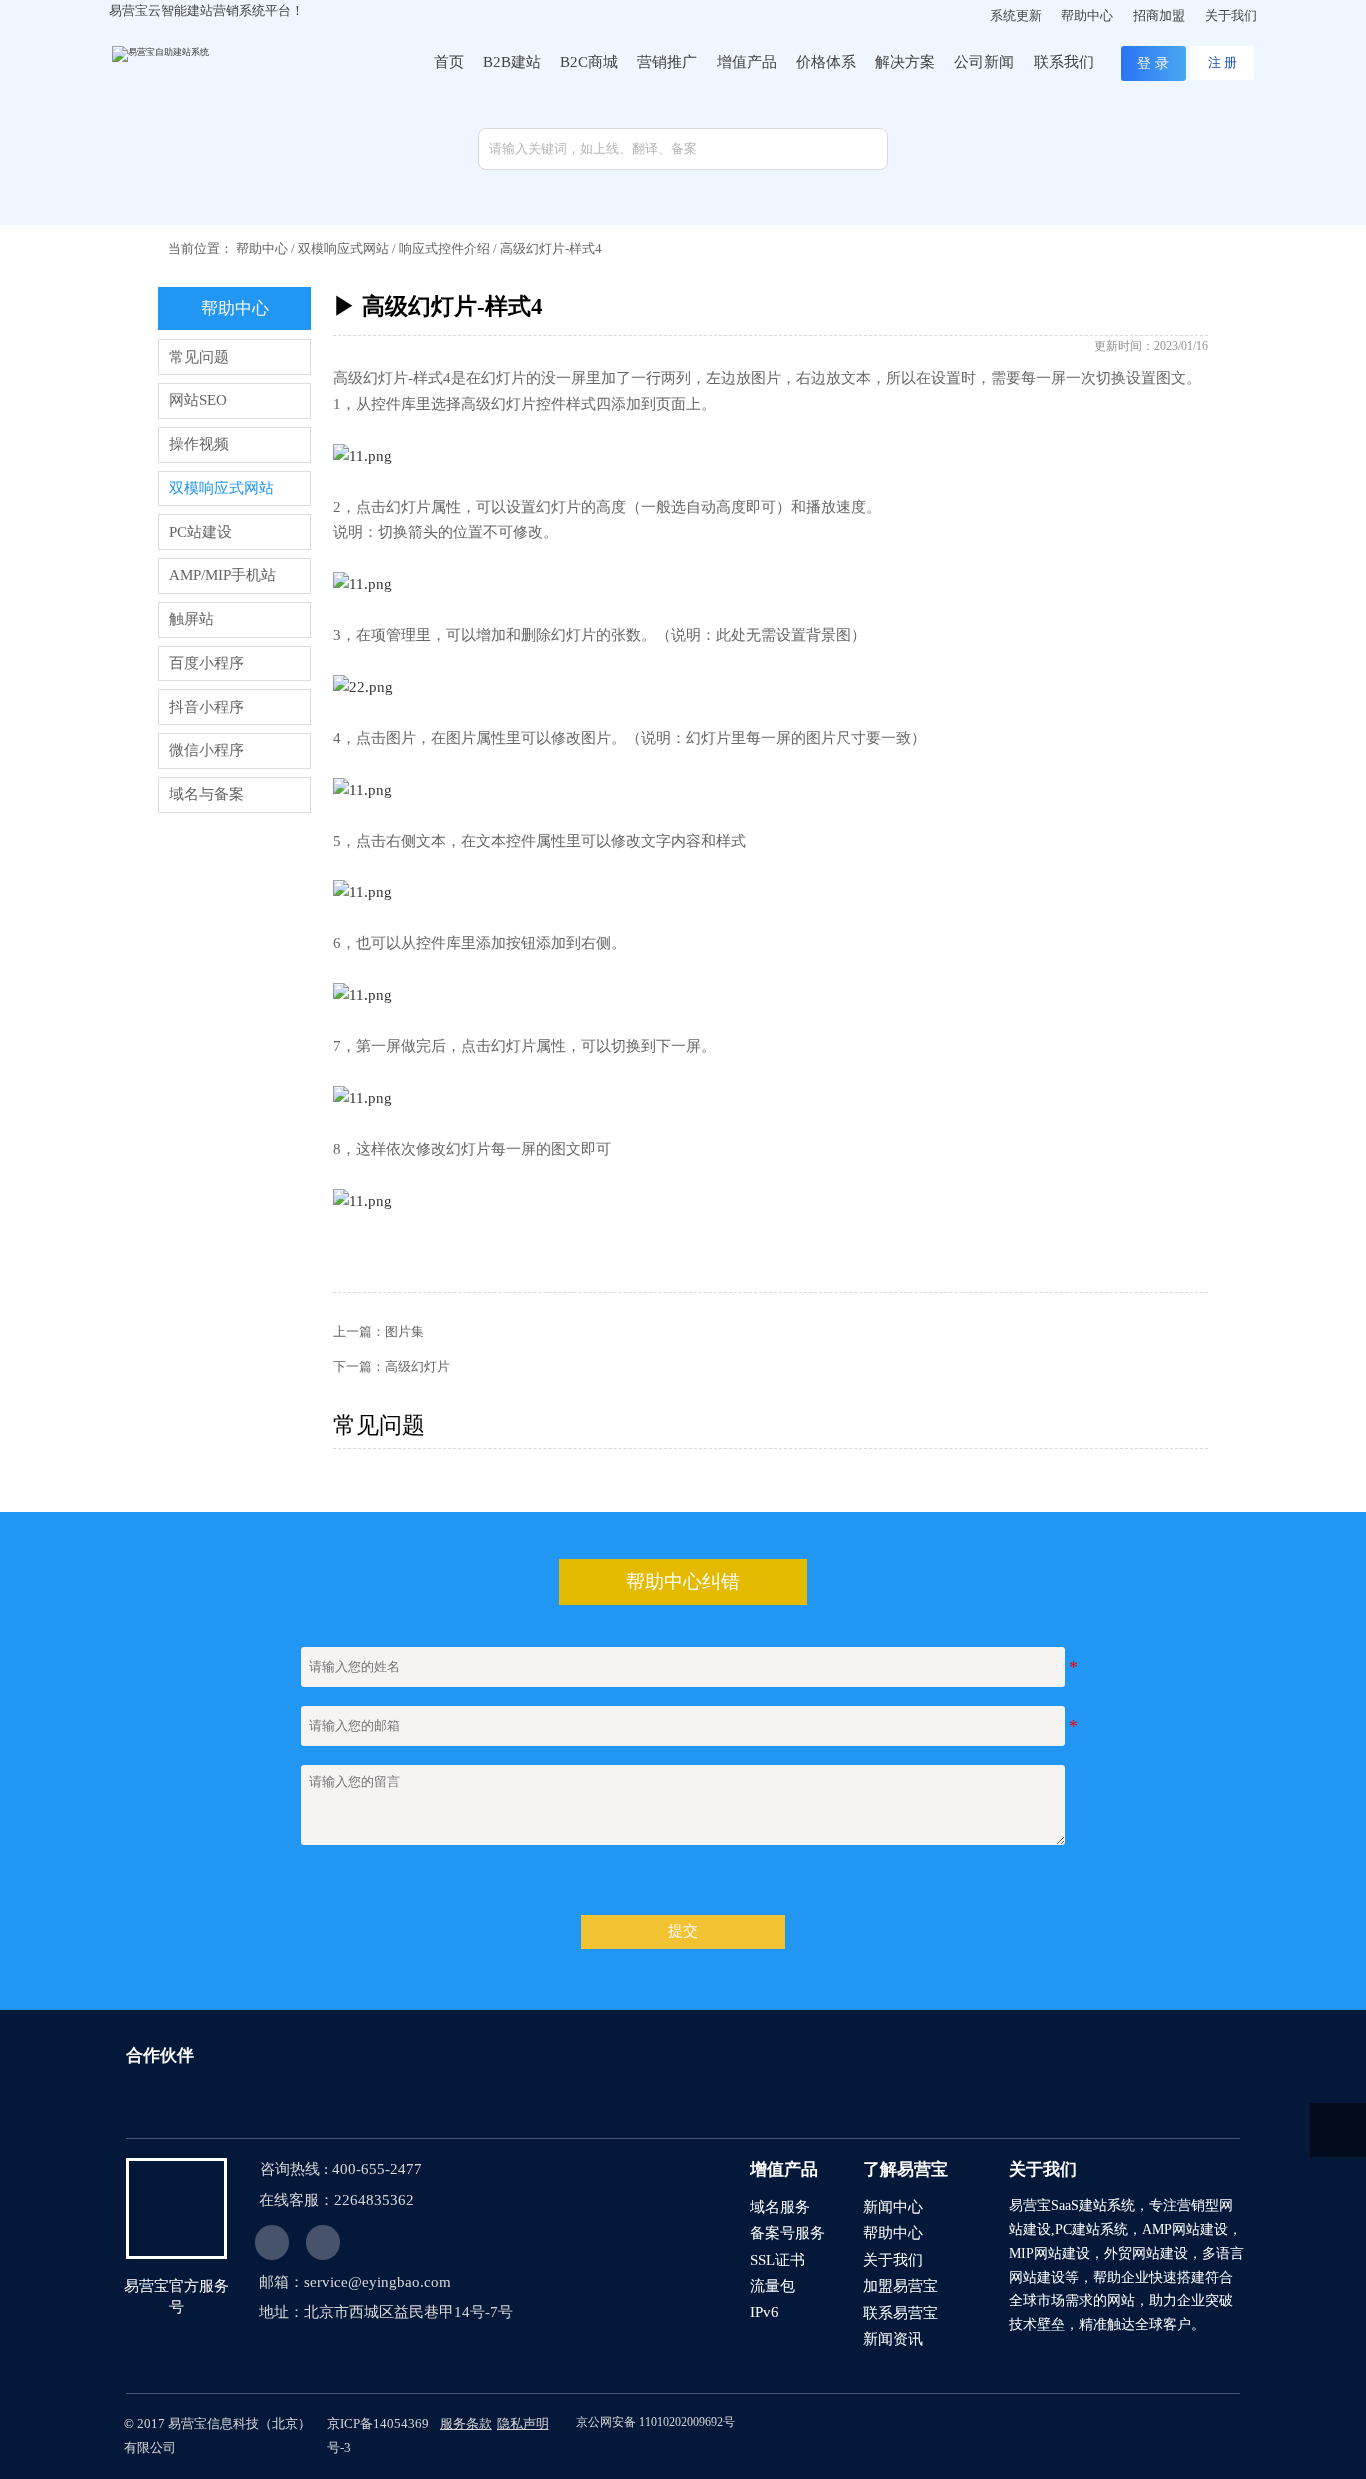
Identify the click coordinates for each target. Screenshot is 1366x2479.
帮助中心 (262, 248)
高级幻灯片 (417, 1366)
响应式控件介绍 (444, 248)
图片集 (404, 1331)
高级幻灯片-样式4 (551, 248)
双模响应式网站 (343, 248)
